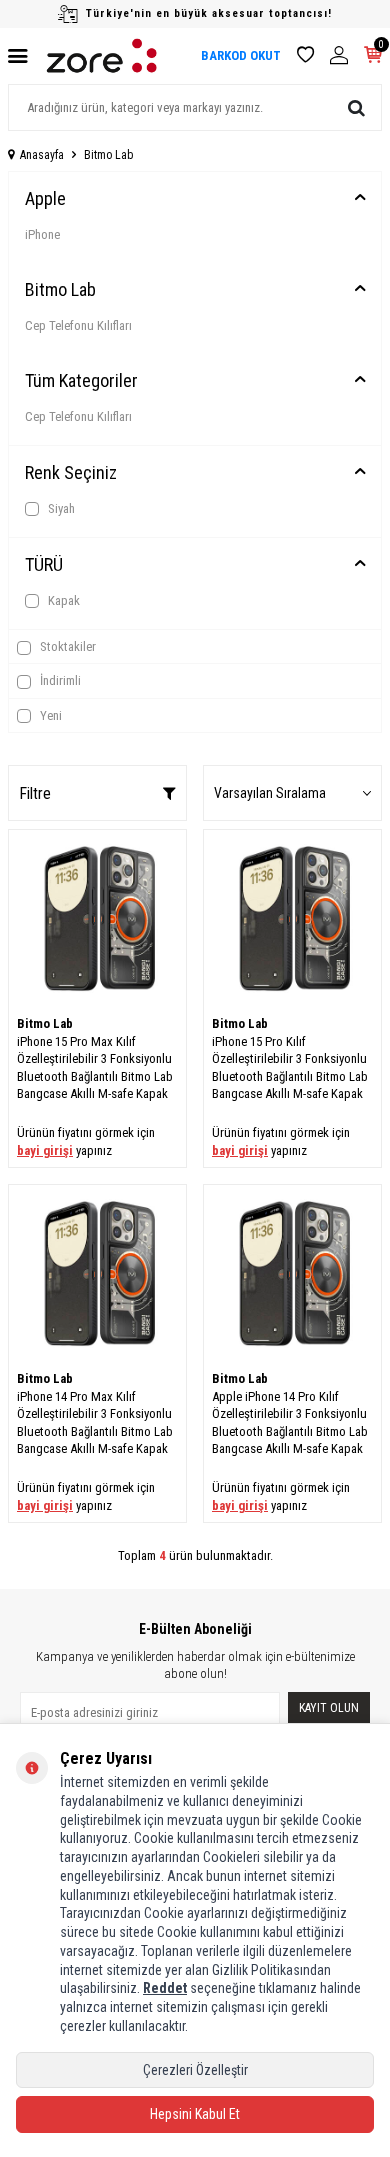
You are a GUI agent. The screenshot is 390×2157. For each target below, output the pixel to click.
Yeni (49, 715)
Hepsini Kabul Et (195, 2114)
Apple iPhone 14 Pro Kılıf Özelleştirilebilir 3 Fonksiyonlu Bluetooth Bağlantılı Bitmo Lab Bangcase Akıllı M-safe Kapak (290, 1422)
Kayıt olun (329, 1708)
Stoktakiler (66, 646)
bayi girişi (45, 1150)
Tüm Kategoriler (81, 380)
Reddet (165, 1988)
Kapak (62, 600)
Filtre (35, 793)
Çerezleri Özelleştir (195, 2070)
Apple (45, 198)
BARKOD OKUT (241, 55)
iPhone (42, 234)
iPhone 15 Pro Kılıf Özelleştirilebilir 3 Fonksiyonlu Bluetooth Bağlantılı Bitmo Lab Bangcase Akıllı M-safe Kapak (290, 1067)
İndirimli (59, 680)
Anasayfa (42, 155)
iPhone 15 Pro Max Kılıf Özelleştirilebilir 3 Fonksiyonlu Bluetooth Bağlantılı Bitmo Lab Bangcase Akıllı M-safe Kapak (95, 1067)
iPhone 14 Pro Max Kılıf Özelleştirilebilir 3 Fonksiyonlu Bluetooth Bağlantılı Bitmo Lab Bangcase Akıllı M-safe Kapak (95, 1422)
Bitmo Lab (60, 289)
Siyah (60, 508)
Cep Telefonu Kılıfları (78, 325)
